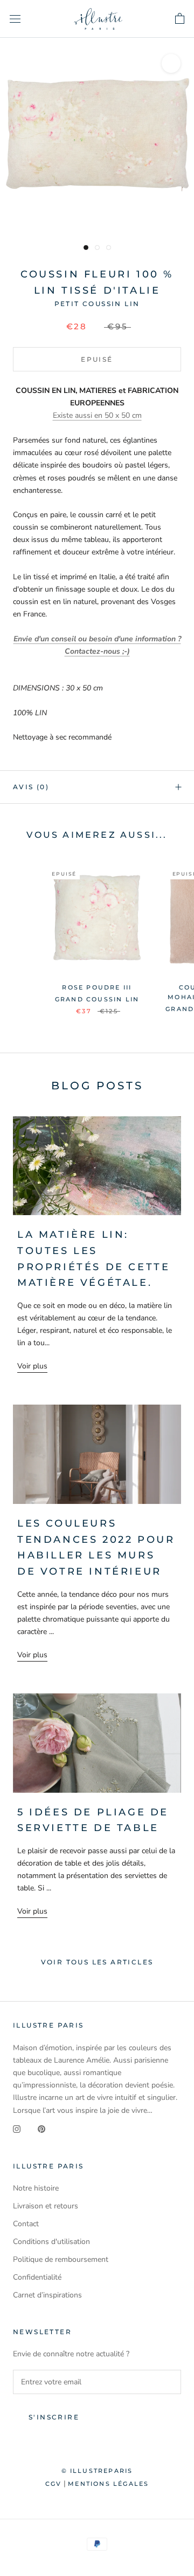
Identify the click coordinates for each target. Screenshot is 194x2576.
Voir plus (32, 1366)
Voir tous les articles (97, 1962)
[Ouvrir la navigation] (15, 19)
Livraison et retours (46, 2206)
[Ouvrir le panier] (180, 19)
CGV (54, 2484)
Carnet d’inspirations (47, 2295)
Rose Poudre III (97, 987)
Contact (26, 2224)
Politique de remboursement (61, 2259)
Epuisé (97, 359)
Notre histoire (36, 2188)
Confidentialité (37, 2277)
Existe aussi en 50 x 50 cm (97, 415)
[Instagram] (17, 2129)
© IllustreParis (97, 2471)
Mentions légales (108, 2484)
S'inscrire (54, 2417)
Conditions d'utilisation (51, 2242)
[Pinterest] (41, 2129)
